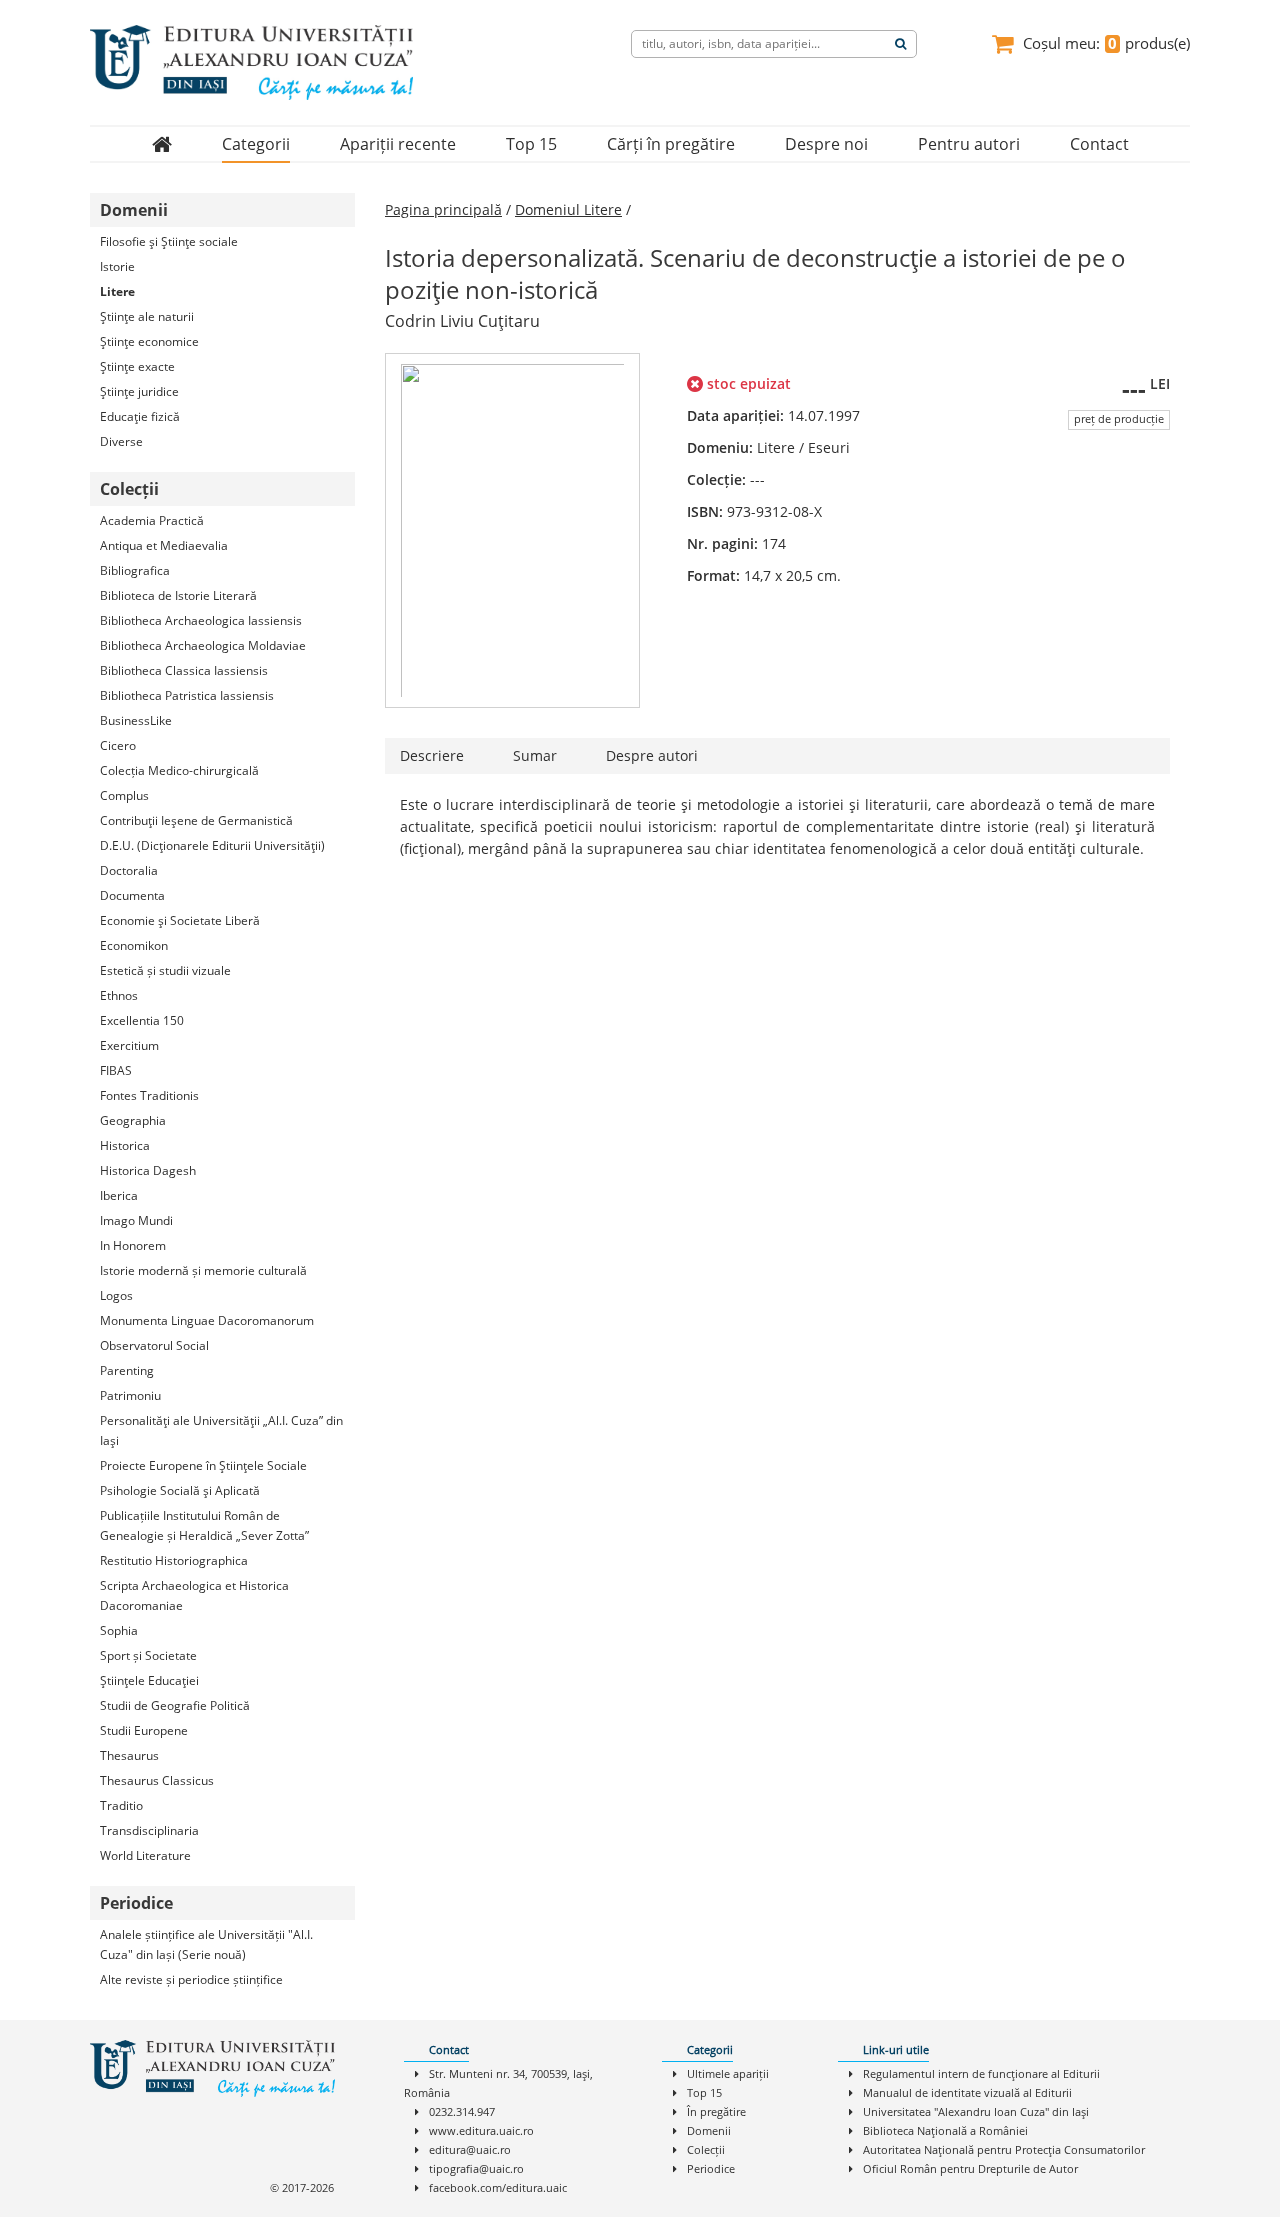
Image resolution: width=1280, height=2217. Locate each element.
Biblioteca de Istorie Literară (178, 595)
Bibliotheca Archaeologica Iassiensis (201, 620)
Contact (1099, 144)
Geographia (133, 1120)
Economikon (134, 945)
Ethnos (119, 995)
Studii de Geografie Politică (175, 1705)
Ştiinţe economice (149, 341)
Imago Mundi (136, 1220)
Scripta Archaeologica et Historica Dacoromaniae (194, 1595)
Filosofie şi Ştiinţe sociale (169, 241)
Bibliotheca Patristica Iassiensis (187, 695)
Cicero (118, 745)
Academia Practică (152, 520)
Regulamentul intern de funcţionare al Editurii (981, 2073)
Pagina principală (443, 209)
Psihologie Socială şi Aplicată (180, 1490)
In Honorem (133, 1245)
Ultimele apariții (728, 2073)
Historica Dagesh (148, 1170)
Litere (117, 291)
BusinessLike (136, 720)
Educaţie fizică (140, 416)
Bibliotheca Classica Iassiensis (184, 670)
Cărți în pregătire (671, 144)
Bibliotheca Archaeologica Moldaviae (203, 645)
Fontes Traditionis (149, 1095)
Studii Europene (144, 1730)
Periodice (711, 2168)
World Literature (145, 1855)
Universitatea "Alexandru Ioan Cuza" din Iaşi (976, 2111)
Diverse (121, 441)
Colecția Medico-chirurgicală (179, 770)
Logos (116, 1295)
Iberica (119, 1195)
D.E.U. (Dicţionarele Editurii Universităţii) (212, 845)
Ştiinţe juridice (139, 391)
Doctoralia (129, 870)
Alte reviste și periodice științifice (191, 1979)
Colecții (706, 2149)
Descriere (432, 755)
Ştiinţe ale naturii (147, 316)
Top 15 (531, 144)
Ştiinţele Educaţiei (149, 1680)
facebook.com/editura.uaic (498, 2187)
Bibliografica (135, 570)
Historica (125, 1145)
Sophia (119, 1630)
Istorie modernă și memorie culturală (203, 1270)
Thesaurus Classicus (157, 1780)
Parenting (127, 1370)
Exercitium (129, 1045)
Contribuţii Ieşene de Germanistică (196, 820)
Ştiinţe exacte (137, 366)
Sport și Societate (148, 1655)
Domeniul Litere (568, 209)
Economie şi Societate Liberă (180, 920)
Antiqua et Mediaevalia (164, 545)
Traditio (121, 1805)
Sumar (535, 755)
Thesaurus (129, 1755)
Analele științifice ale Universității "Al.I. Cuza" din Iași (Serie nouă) (206, 1944)
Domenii (709, 2130)
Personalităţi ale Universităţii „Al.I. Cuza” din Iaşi (221, 1430)
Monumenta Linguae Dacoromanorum (207, 1320)
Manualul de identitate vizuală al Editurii (967, 2092)
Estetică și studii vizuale (165, 970)
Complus (124, 795)
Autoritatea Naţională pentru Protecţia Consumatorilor (1004, 2149)
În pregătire (716, 2111)
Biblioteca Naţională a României (945, 2130)
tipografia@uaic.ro (476, 2168)
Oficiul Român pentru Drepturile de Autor (970, 2168)
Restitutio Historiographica (174, 1560)
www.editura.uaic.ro (481, 2130)
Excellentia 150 (142, 1020)
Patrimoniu (130, 1395)
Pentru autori (969, 144)
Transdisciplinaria (149, 1830)
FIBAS (116, 1070)
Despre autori (652, 755)
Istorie (117, 266)
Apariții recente (398, 144)
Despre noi (826, 144)
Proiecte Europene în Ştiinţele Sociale (203, 1465)
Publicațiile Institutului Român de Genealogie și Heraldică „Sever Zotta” (204, 1525)
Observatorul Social (154, 1345)
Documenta (132, 895)
